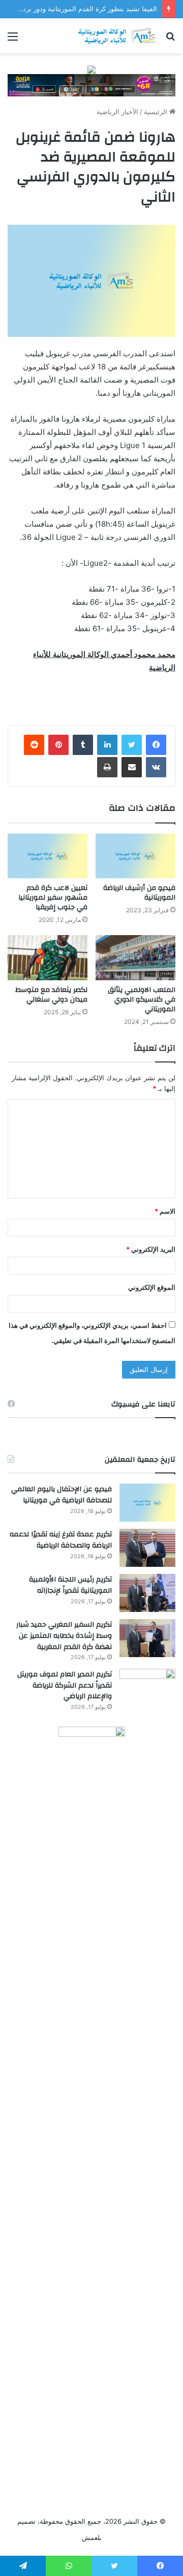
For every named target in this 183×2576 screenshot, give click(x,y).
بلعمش (92, 2537)
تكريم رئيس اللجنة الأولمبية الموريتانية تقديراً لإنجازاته (70, 1585)
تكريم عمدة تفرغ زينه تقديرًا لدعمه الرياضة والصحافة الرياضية (61, 1540)
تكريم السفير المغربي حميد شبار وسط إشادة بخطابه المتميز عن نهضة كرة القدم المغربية (64, 1636)
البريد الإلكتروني (151, 1249)
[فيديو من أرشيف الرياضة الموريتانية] (135, 856)
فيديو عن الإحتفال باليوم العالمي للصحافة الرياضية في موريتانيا (62, 1495)
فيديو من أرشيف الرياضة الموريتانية (139, 893)
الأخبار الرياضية (117, 112)
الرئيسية (157, 112)
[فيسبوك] (156, 745)
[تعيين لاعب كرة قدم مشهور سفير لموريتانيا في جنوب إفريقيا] (48, 856)
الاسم (165, 1211)
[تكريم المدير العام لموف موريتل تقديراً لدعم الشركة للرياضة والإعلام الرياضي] (147, 1688)
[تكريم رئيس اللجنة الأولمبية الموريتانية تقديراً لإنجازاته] (147, 1593)
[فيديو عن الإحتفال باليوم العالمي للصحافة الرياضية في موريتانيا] (147, 1503)
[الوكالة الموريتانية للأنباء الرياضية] (117, 36)
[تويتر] (132, 745)
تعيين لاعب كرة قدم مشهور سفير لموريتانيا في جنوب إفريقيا (53, 898)
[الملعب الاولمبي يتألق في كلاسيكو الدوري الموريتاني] (135, 958)
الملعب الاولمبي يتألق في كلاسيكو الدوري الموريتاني (142, 1000)
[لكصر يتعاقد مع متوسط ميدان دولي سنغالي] (48, 958)
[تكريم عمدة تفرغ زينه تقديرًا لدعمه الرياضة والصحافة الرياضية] (147, 1548)
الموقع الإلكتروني (152, 1287)
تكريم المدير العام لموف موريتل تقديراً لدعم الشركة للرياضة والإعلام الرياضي (65, 1685)
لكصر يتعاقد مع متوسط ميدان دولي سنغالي (51, 995)
